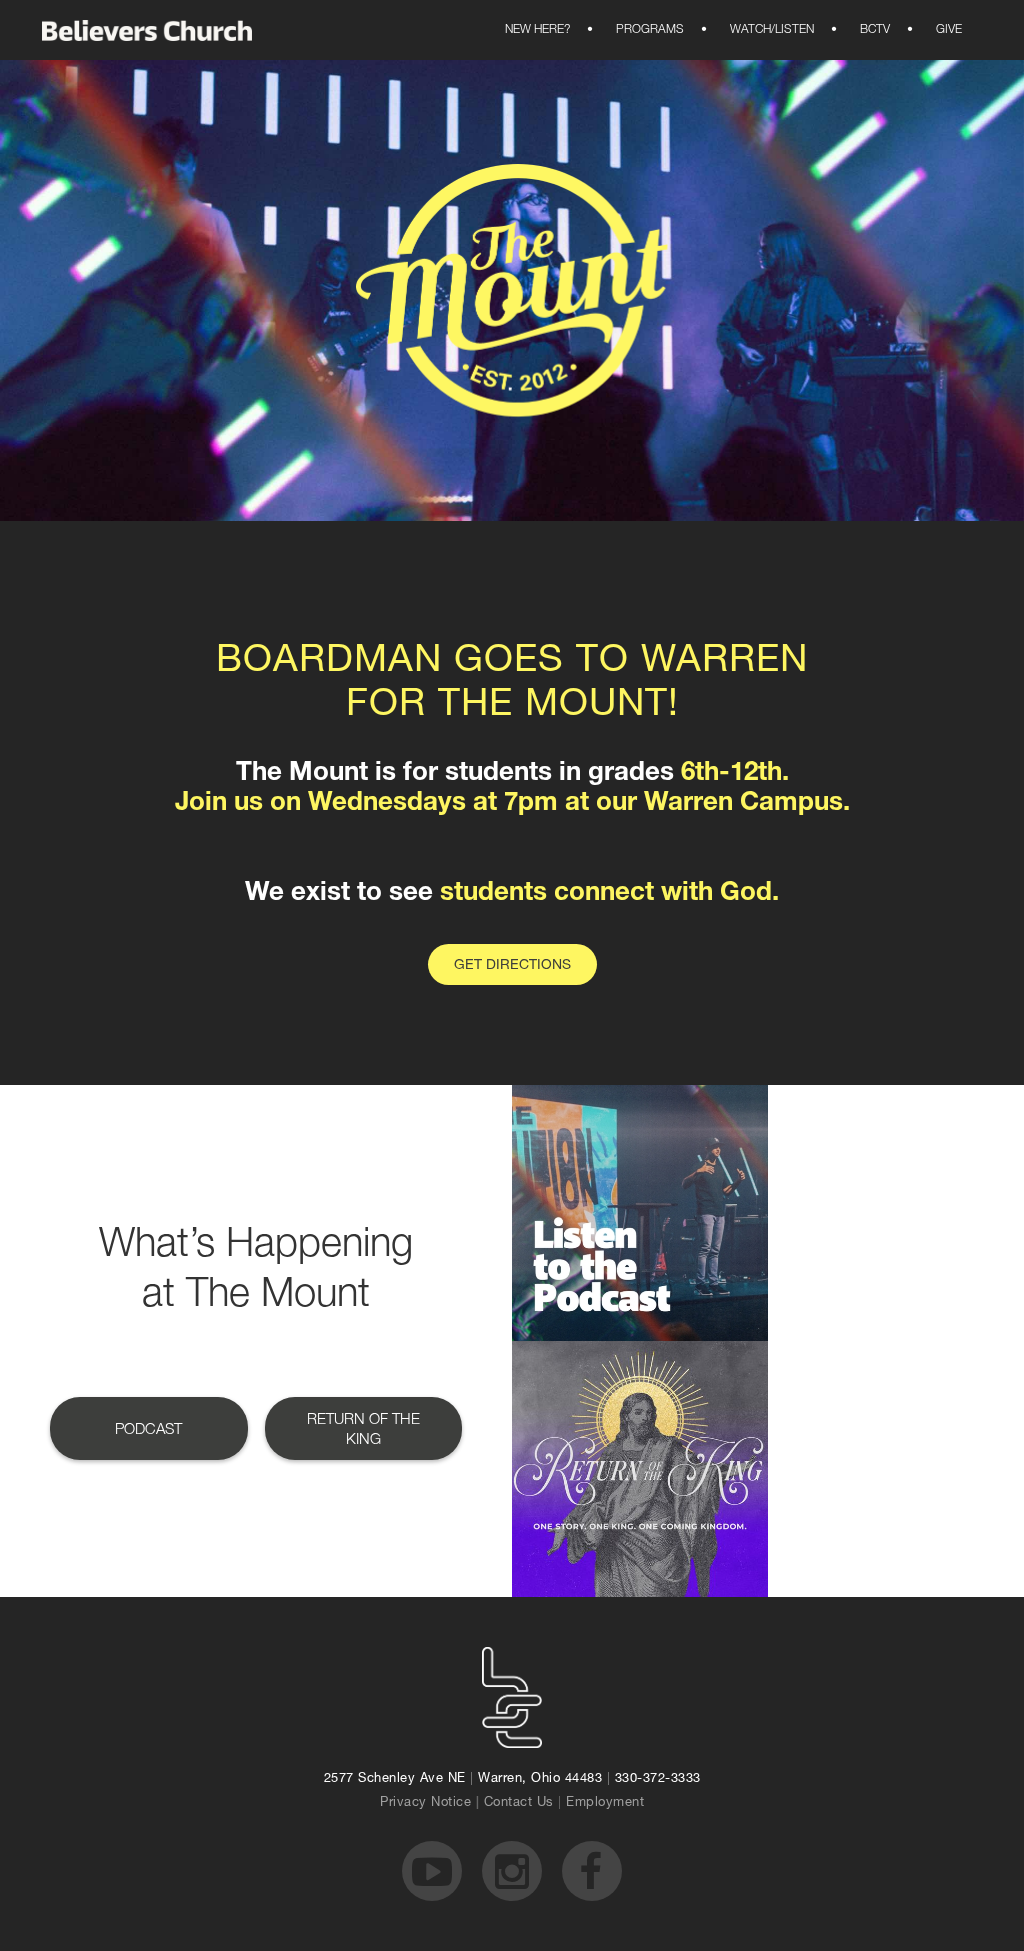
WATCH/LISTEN (759, 30)
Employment (605, 1803)
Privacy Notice (425, 1803)
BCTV (862, 30)
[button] (537, 30)
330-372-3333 (658, 1779)
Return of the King (363, 1430)
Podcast (148, 1430)
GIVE (936, 30)
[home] (147, 30)
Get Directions (512, 966)
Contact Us (519, 1803)
